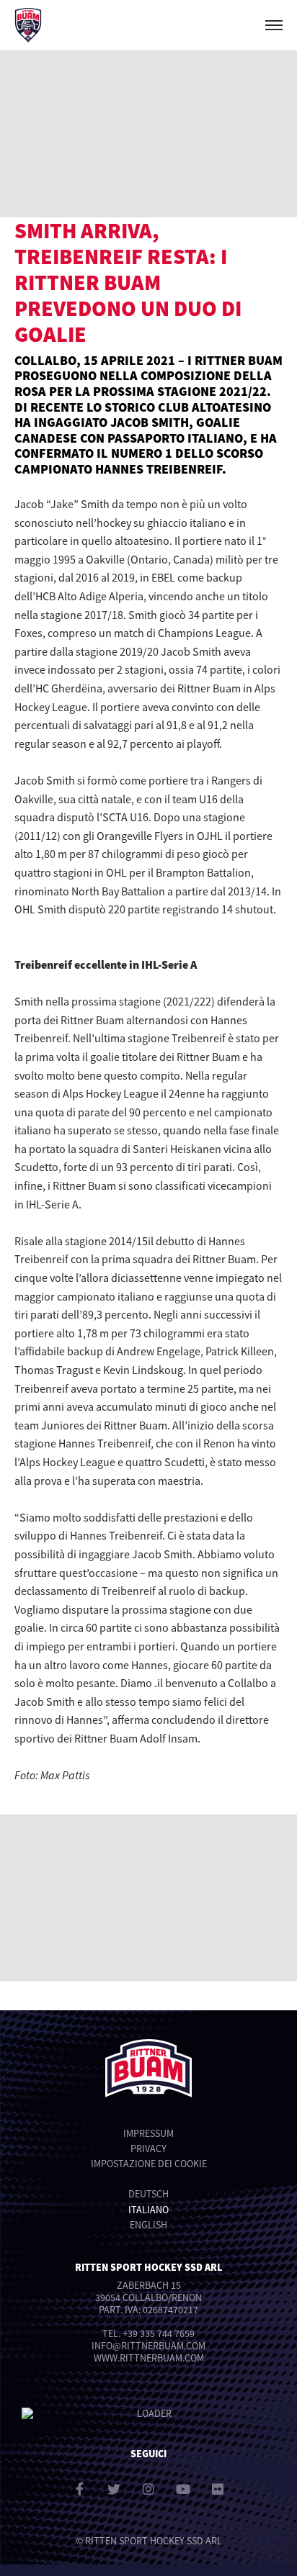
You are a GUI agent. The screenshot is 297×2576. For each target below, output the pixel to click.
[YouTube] (183, 2489)
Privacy (148, 2148)
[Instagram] (148, 2489)
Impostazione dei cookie (149, 2164)
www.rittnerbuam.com (149, 2358)
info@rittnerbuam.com (148, 2346)
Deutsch (148, 2194)
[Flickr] (218, 2489)
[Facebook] (79, 2489)
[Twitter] (114, 2489)
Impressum (148, 2133)
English (148, 2225)
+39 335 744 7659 (159, 2333)
